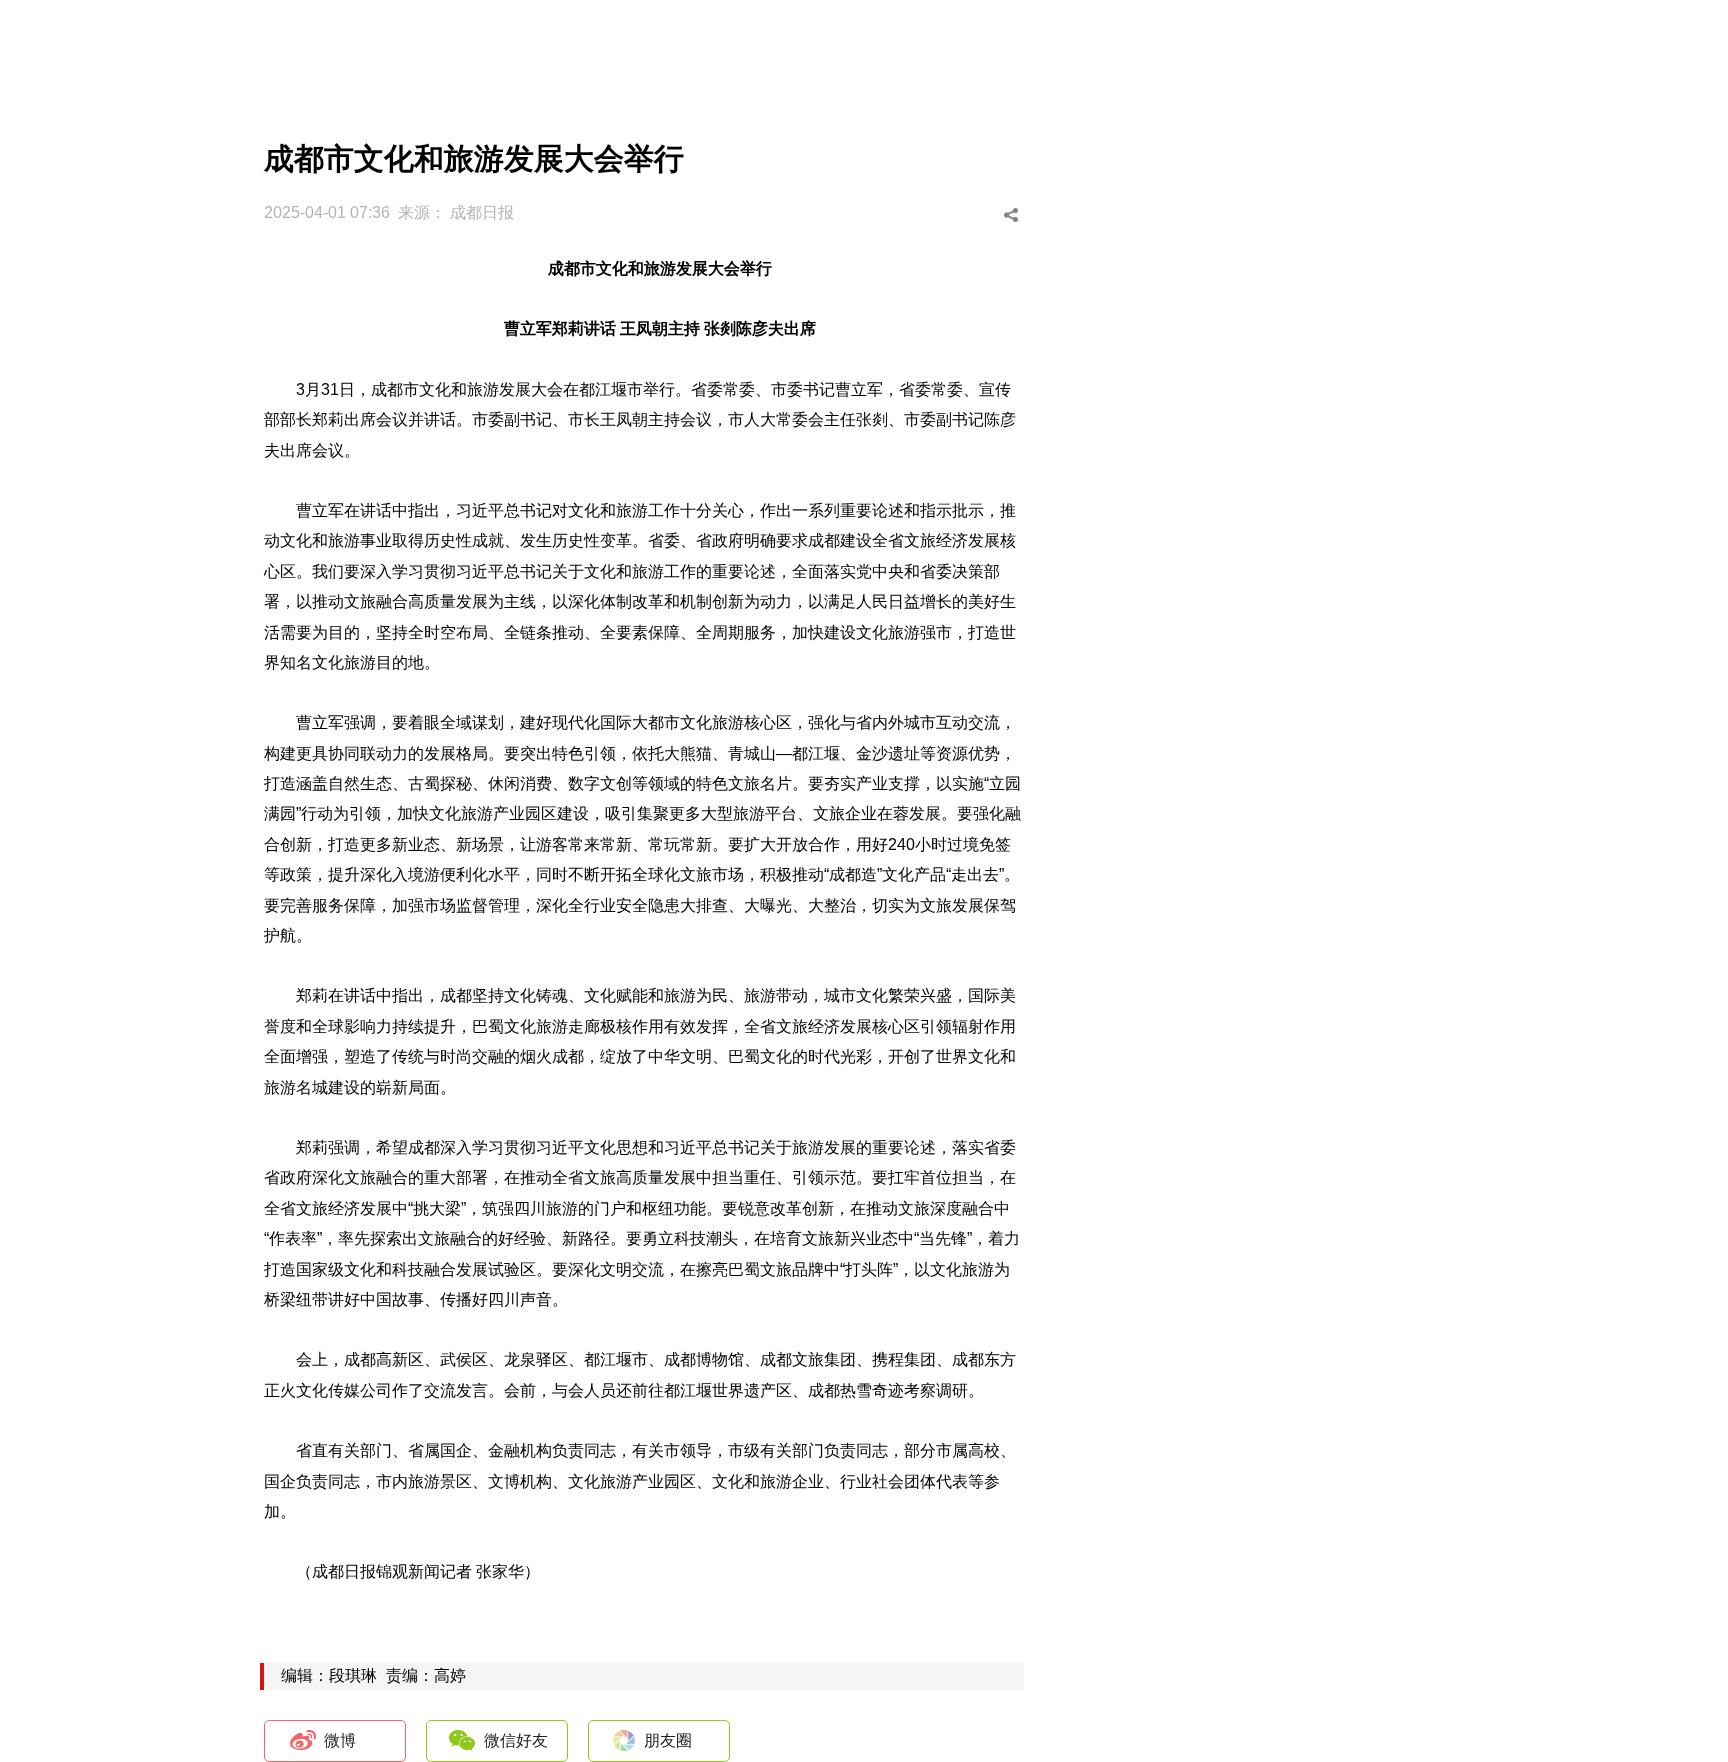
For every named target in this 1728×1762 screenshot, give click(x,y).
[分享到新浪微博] (902, 215)
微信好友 (516, 1740)
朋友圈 (668, 1740)
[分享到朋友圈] (978, 215)
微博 (340, 1740)
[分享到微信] (941, 215)
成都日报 (482, 212)
